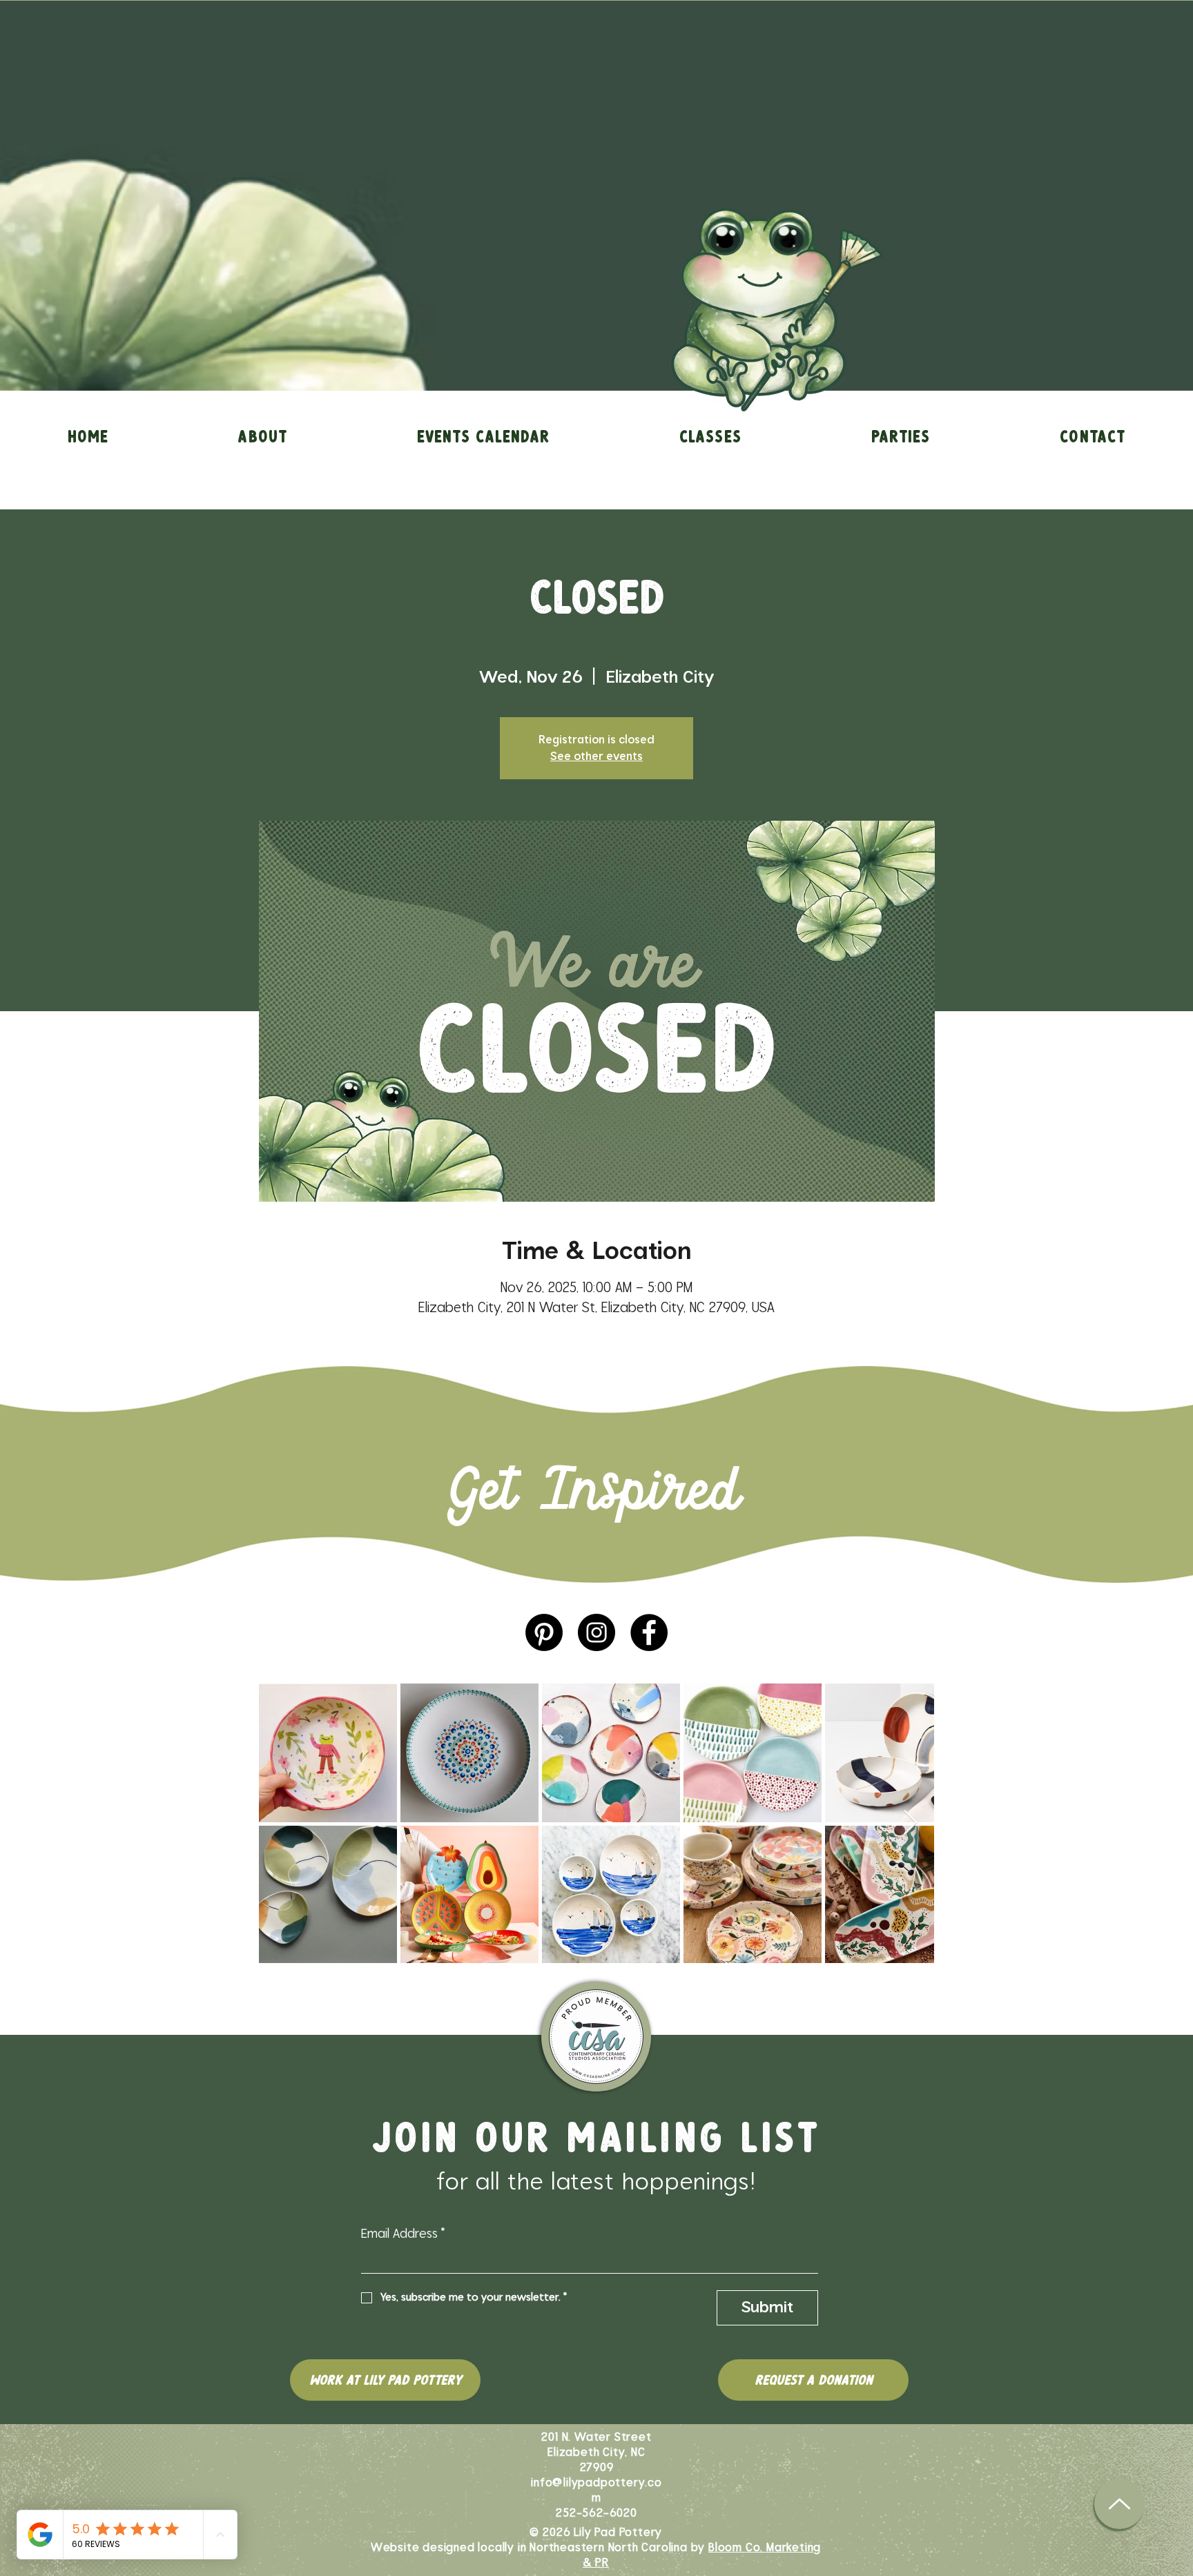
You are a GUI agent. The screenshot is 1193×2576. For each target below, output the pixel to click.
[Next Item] (910, 1823)
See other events (596, 757)
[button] (262, 436)
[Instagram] (596, 1632)
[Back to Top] (1119, 2504)
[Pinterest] (544, 1632)
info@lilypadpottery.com (596, 2490)
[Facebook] (649, 1632)
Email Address (403, 2234)
